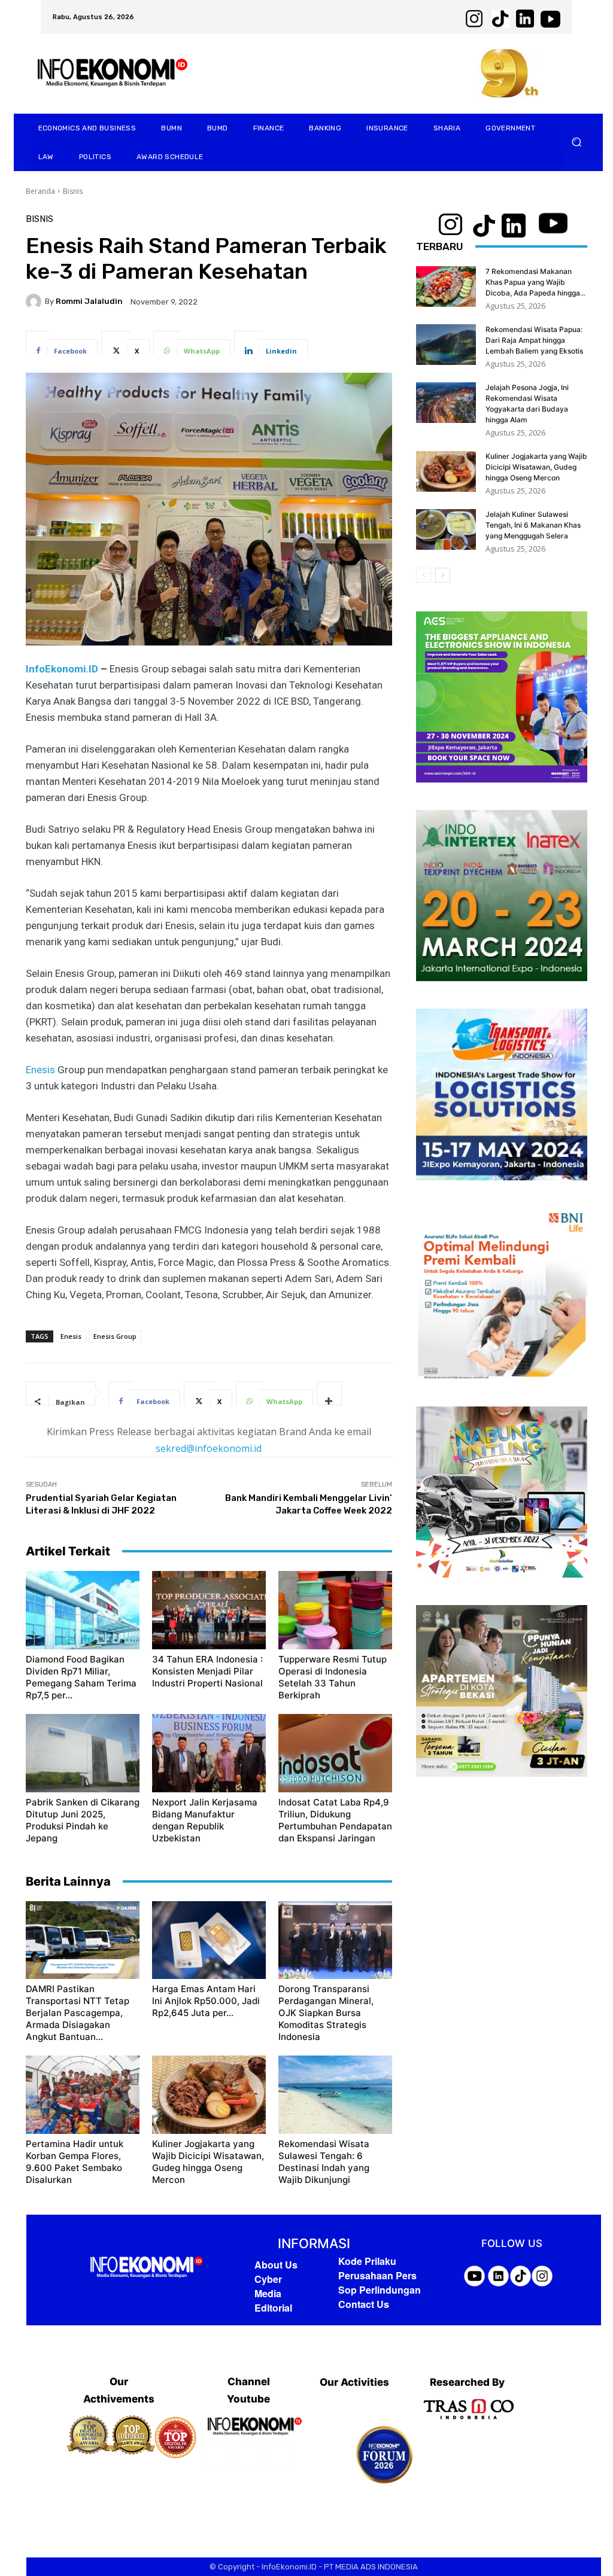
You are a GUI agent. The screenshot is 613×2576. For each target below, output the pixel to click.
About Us (276, 2265)
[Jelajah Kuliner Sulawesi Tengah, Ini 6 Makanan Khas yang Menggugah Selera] (446, 530)
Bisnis (73, 191)
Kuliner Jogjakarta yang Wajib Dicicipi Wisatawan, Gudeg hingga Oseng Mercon (208, 2162)
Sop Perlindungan (380, 2290)
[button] (577, 142)
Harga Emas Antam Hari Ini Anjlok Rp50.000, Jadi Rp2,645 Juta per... (206, 2001)
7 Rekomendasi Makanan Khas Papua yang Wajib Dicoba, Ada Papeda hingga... (535, 282)
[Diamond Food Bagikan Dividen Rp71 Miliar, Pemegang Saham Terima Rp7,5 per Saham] (83, 1610)
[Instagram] (249, 2455)
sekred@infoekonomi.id (209, 1448)
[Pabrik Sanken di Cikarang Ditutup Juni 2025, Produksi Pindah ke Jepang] (83, 1753)
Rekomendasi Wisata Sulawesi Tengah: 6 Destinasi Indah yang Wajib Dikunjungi (324, 2162)
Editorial (273, 2308)
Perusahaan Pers (377, 2275)
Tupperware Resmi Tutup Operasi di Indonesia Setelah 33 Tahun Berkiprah (333, 1677)
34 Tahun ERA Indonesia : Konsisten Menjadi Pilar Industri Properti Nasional (207, 1671)
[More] (329, 1393)
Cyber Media (268, 2286)
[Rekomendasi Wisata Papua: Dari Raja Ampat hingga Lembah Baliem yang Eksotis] (446, 345)
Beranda (40, 191)
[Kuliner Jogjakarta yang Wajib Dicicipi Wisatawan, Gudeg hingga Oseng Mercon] (209, 2095)
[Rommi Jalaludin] (35, 302)
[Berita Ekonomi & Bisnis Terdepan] (147, 2268)
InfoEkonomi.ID (62, 669)
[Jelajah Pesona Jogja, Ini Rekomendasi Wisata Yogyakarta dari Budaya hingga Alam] (446, 403)
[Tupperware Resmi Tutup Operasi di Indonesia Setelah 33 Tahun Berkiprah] (335, 1610)
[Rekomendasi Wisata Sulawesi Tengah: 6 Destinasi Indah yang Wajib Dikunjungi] (335, 2095)
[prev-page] (424, 575)
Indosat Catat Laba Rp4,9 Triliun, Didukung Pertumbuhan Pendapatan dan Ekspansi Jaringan (335, 1820)
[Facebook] (216, 2455)
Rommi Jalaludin (89, 301)
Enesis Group (115, 1336)
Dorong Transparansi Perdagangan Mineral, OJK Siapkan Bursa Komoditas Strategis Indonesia (326, 2013)
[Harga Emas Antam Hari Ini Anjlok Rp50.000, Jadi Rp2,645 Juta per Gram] (209, 1940)
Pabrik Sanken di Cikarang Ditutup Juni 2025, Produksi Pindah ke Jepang (83, 1820)
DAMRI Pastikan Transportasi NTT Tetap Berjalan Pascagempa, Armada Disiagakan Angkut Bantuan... (78, 2013)
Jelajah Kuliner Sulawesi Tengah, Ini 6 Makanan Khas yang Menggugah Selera (533, 525)
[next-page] (443, 575)
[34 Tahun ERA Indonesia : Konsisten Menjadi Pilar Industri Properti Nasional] (209, 1610)
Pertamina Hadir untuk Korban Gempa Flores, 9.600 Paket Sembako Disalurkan (75, 2162)
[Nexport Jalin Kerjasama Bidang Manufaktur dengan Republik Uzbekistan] (209, 1753)
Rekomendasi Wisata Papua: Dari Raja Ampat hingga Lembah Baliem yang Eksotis (534, 340)
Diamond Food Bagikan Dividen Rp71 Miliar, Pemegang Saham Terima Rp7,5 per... (81, 1677)
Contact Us (364, 2304)
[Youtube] (280, 2455)
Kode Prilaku (367, 2261)
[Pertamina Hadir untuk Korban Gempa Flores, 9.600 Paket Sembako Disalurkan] (83, 2095)
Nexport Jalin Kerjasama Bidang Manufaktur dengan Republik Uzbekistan (205, 1820)
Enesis (40, 1070)
